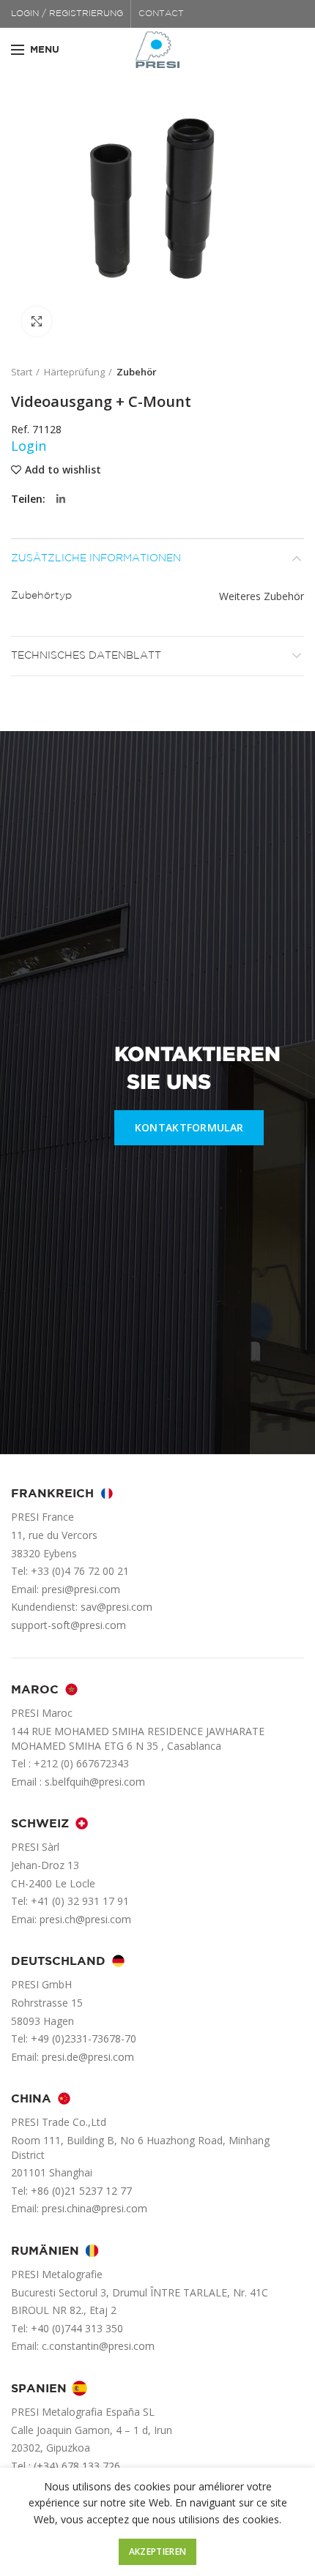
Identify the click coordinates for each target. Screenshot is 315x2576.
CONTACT (161, 14)
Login (29, 446)
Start (22, 372)
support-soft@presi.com (68, 1625)
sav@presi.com (116, 1607)
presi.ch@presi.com (85, 1919)
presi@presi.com (81, 1589)
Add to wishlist (63, 470)
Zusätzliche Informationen (96, 558)
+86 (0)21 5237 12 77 (81, 2191)
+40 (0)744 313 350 (77, 2328)
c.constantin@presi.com (98, 2346)
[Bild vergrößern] (37, 321)
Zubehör (137, 372)
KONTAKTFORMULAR (189, 1127)
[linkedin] (61, 499)
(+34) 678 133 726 (77, 2466)
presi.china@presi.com (94, 2208)
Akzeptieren (157, 2551)
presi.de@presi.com (88, 2057)
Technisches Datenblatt (86, 656)
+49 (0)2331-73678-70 (84, 2038)
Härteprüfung (74, 372)
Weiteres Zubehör (262, 596)
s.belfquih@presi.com (95, 1782)
